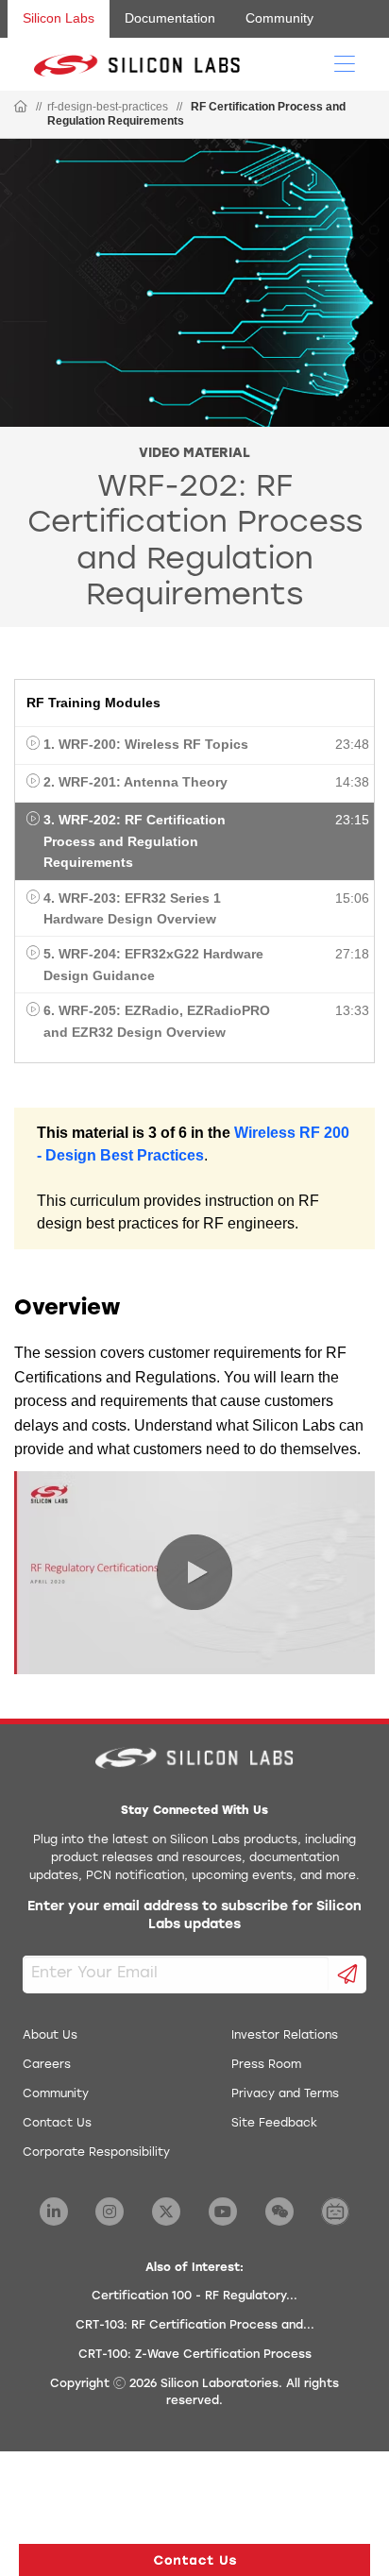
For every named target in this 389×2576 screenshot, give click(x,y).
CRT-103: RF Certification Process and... (195, 2326)
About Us (50, 2036)
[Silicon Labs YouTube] (223, 2212)
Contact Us (57, 2124)
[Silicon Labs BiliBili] (335, 2212)
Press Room (266, 2065)
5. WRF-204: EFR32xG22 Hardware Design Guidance (153, 964)
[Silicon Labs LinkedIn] (54, 2212)
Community (279, 18)
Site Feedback (274, 2124)
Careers (47, 2065)
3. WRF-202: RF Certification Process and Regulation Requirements (135, 841)
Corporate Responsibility (96, 2153)
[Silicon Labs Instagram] (110, 2212)
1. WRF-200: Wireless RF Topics (146, 744)
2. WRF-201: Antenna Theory (135, 782)
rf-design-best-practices (108, 107)
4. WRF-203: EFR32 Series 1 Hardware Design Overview (132, 908)
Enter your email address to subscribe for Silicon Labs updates (194, 1916)
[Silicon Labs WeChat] (279, 2212)
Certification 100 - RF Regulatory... (194, 2296)
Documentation (170, 18)
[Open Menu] (345, 62)
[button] (194, 2560)
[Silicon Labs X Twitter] (166, 2212)
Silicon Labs (59, 18)
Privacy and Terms (285, 2094)
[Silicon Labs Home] (21, 108)
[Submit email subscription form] (348, 1974)
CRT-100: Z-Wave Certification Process (195, 2355)
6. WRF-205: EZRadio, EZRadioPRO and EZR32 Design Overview (157, 1021)
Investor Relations (285, 2036)
